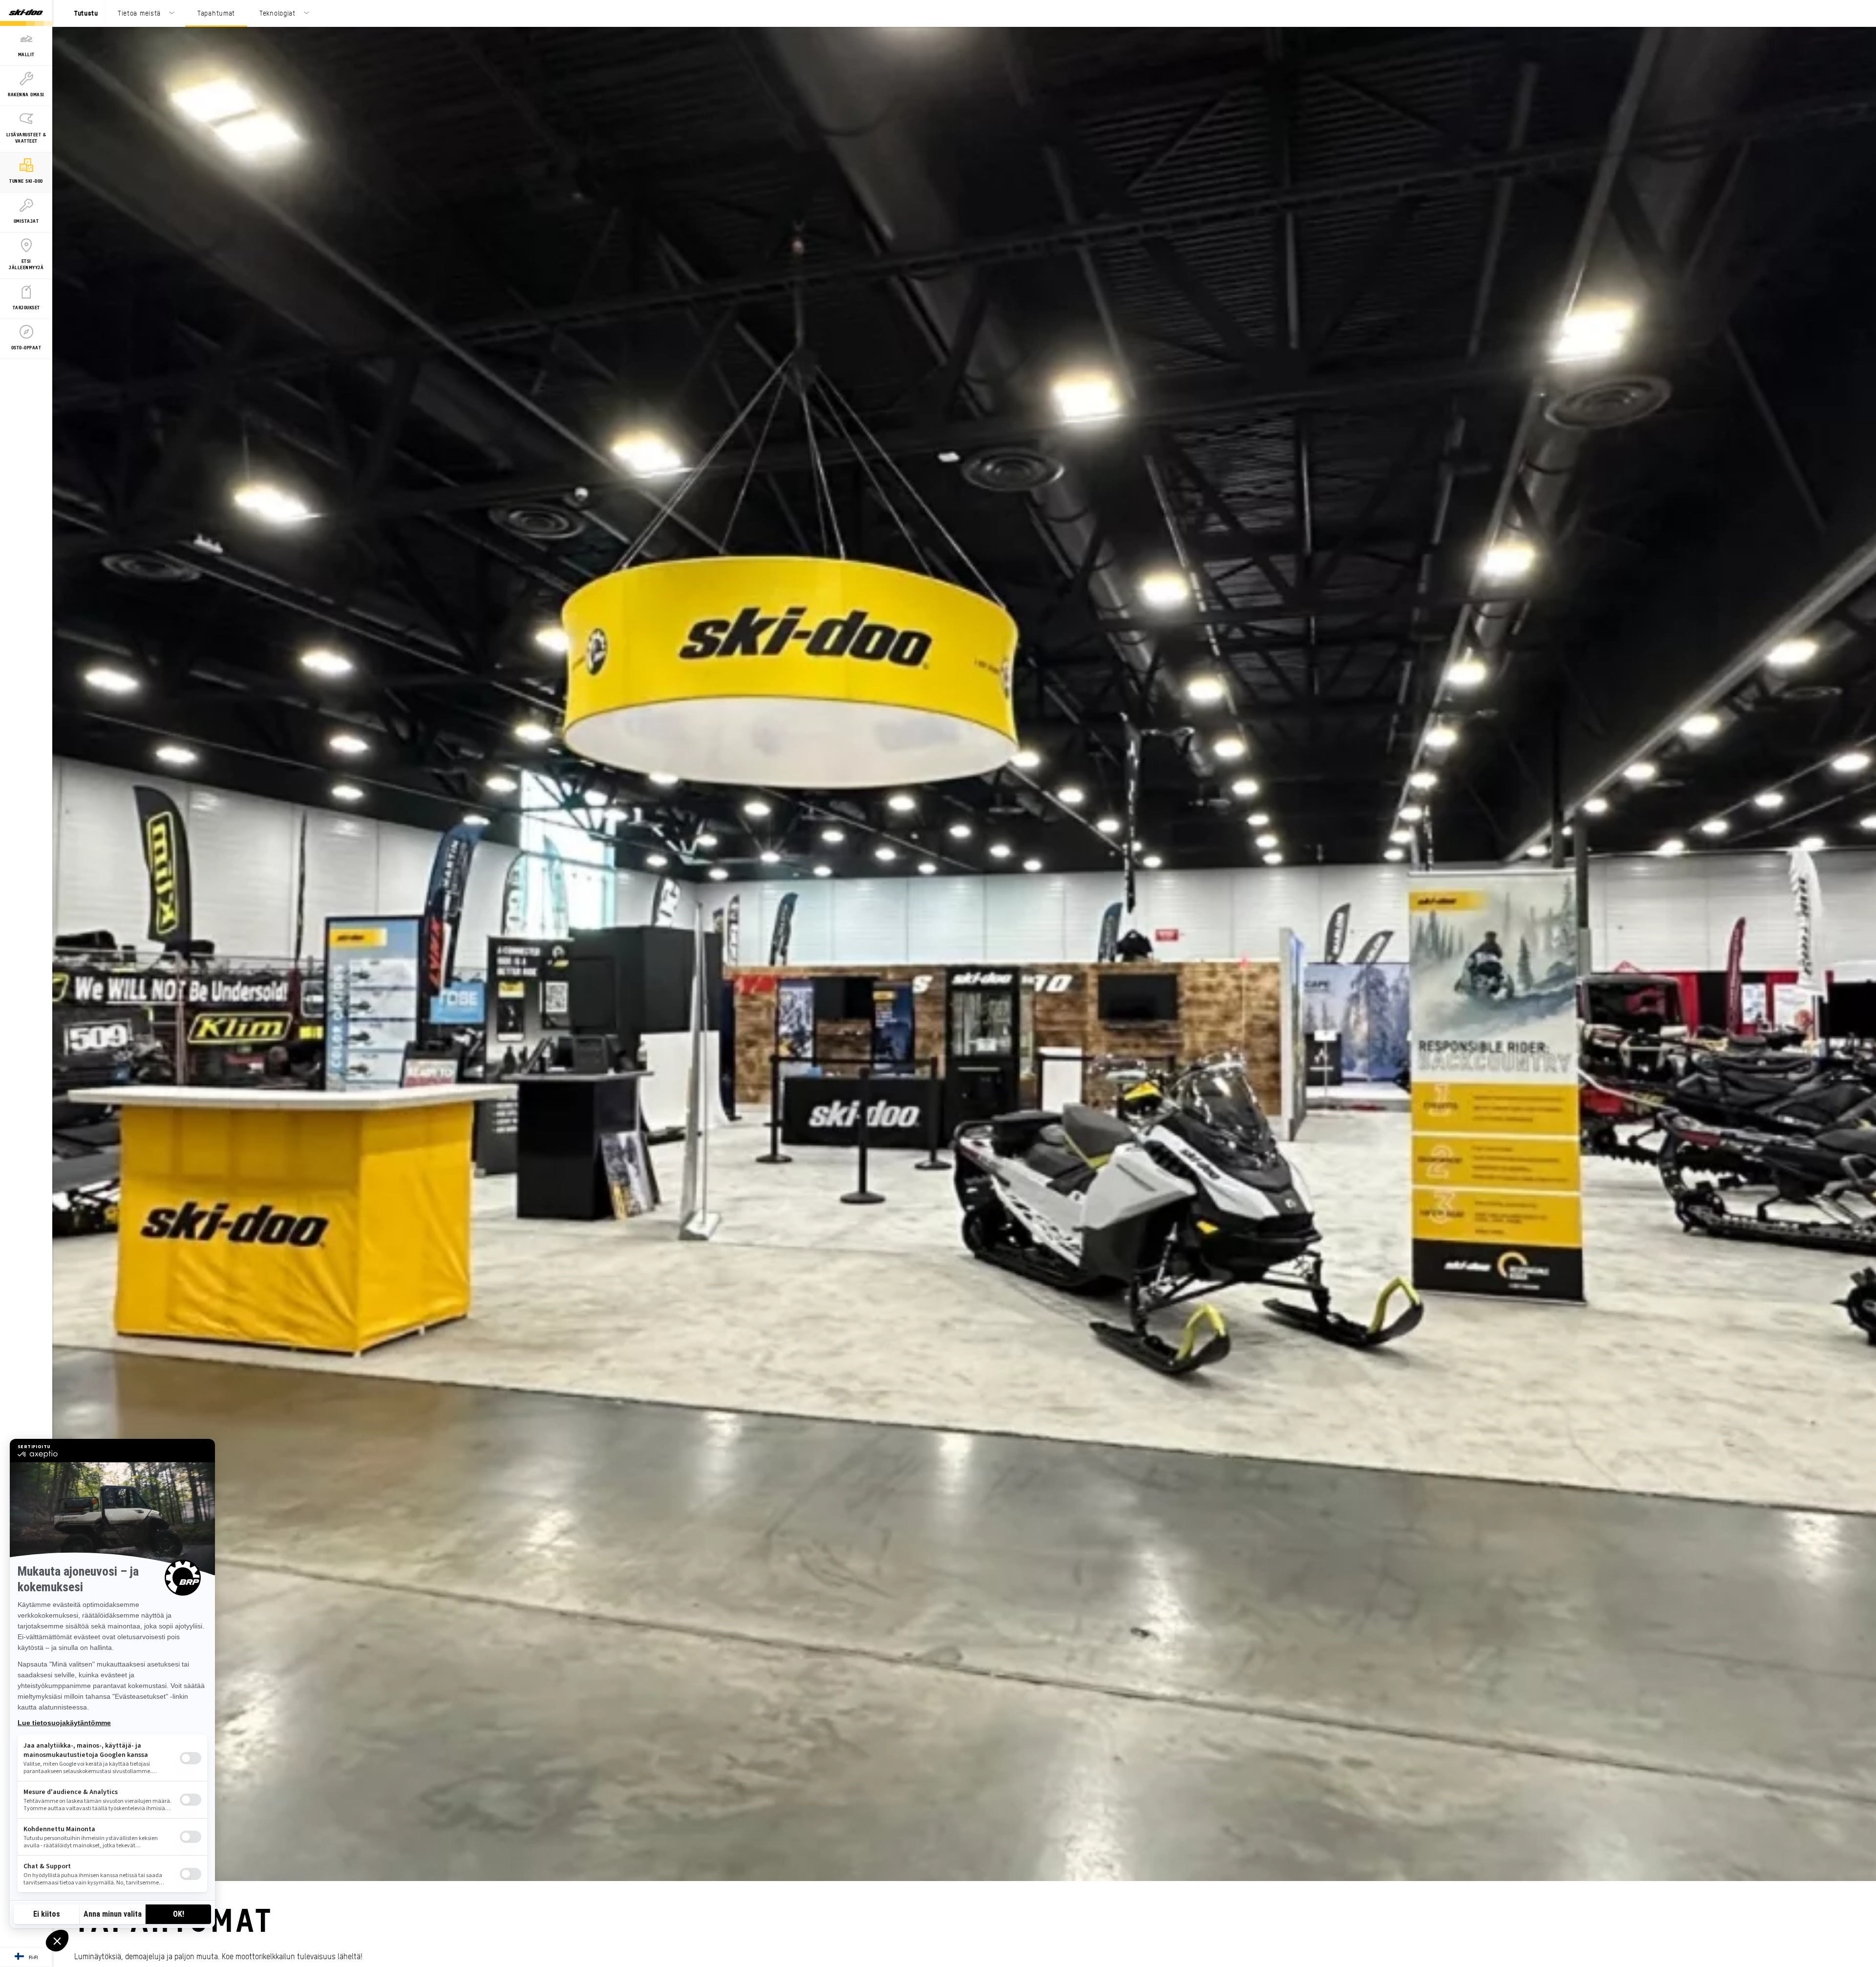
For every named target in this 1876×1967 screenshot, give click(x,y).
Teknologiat (277, 13)
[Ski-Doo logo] (26, 13)
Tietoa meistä (139, 13)
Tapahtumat (216, 13)
